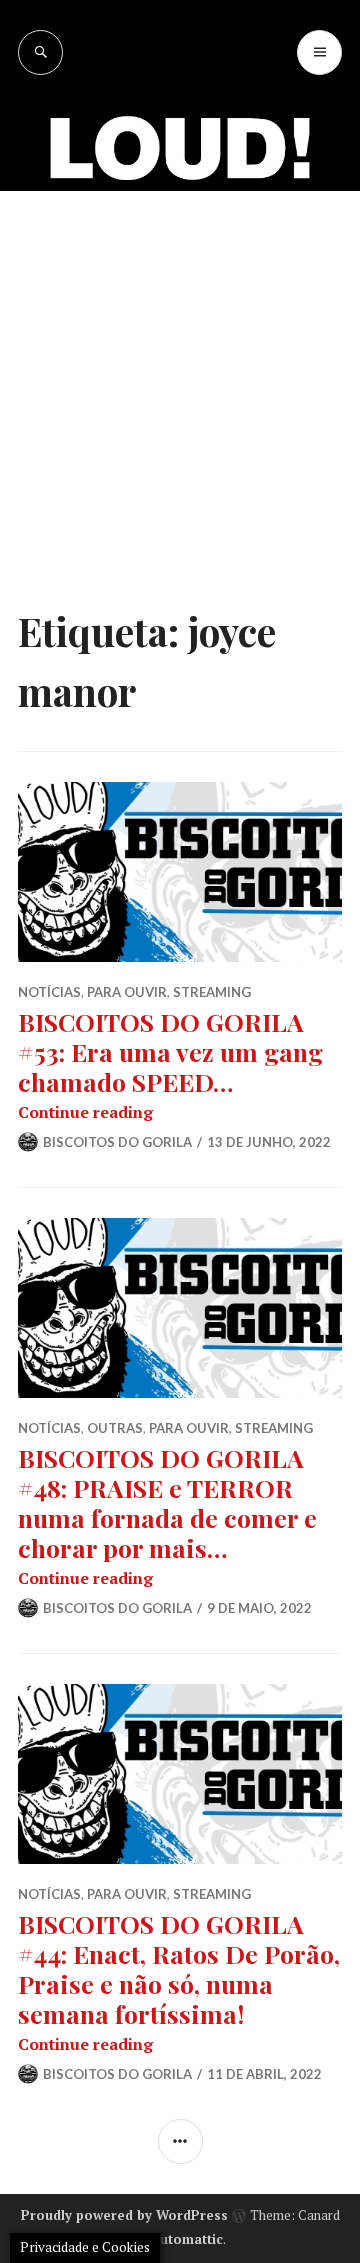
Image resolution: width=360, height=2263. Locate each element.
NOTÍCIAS (49, 992)
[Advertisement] (180, 381)
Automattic (187, 2239)
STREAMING (212, 992)
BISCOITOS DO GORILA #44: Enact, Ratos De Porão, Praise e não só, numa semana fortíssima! (179, 1968)
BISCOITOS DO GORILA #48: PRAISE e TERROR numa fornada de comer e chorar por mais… (167, 1502)
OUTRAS (115, 1428)
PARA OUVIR (127, 992)
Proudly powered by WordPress (124, 2215)
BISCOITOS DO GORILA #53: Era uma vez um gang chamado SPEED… (170, 1051)
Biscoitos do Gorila (117, 1142)
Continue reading (85, 1112)
